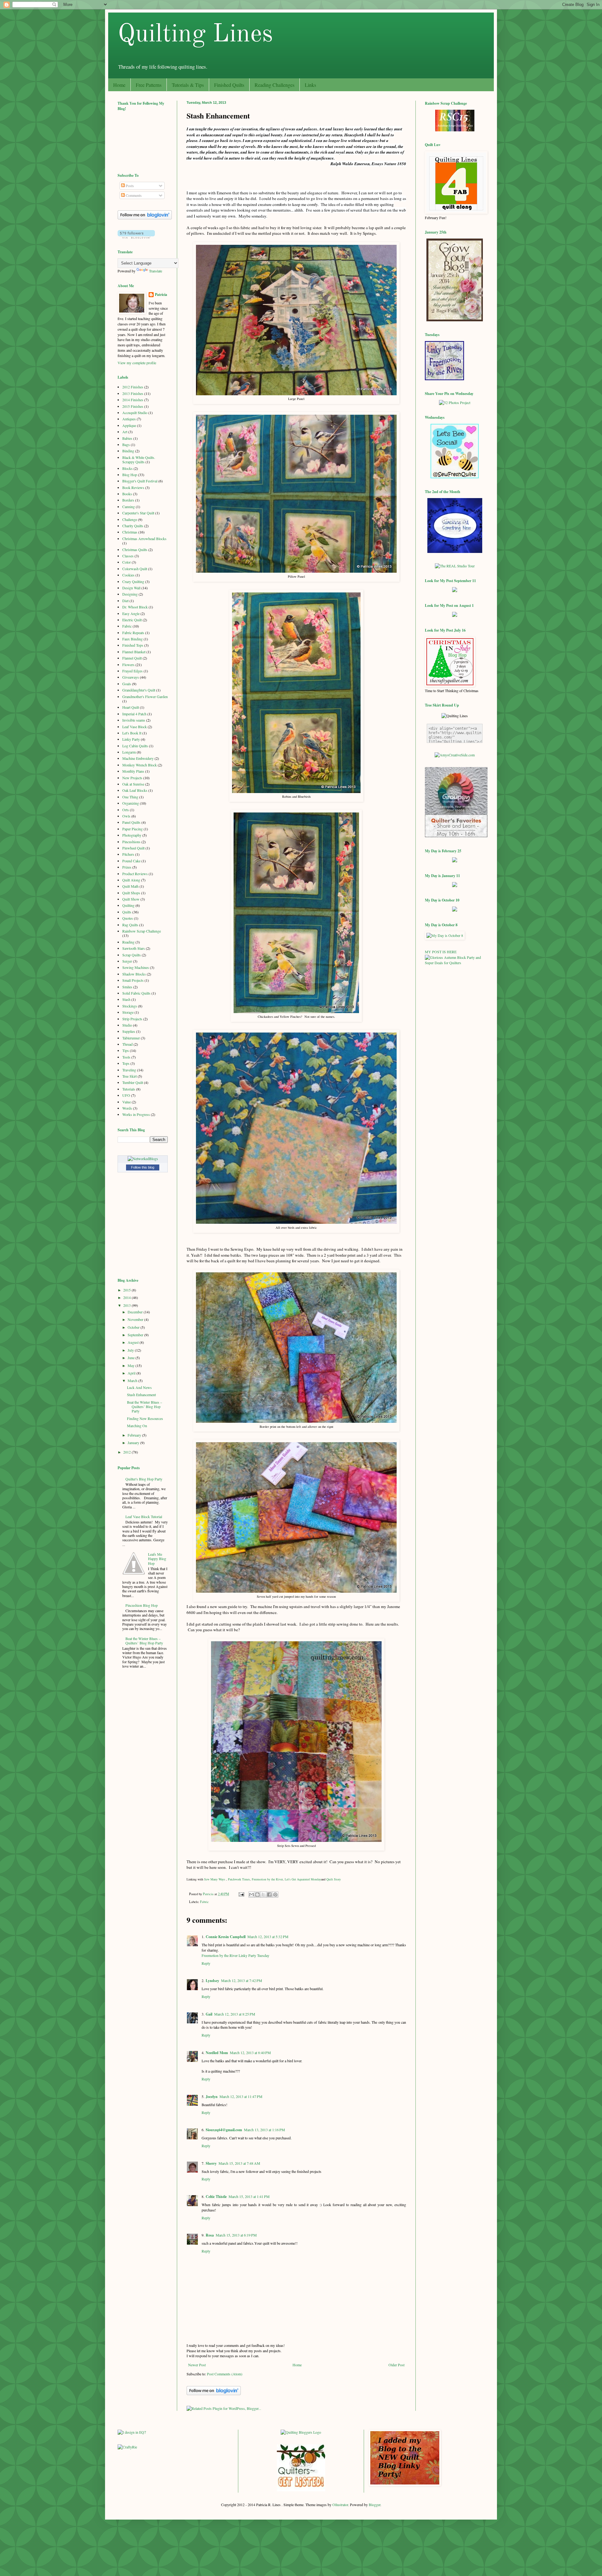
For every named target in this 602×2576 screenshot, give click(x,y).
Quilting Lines (195, 35)
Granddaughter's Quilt (139, 690)
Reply (206, 1963)
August (134, 1342)
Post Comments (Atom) (225, 2374)
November (136, 1319)
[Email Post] (241, 1894)
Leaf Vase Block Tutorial (144, 1517)
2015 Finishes (133, 406)
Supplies (129, 1031)
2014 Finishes (133, 400)
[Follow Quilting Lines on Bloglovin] (214, 2394)
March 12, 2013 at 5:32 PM (268, 1937)
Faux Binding (132, 639)
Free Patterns (149, 85)
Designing (130, 594)
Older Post (396, 2365)
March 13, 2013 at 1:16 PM (264, 2130)
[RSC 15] (455, 130)
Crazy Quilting (133, 581)
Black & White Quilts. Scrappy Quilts (139, 460)
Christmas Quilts (135, 549)
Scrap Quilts (132, 955)
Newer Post (197, 2365)
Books (127, 494)
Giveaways (131, 677)
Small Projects (133, 980)
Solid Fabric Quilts (136, 993)
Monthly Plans (133, 771)
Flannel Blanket (134, 652)
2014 (127, 1297)
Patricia (161, 295)
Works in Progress (136, 1114)
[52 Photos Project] (455, 402)
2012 (127, 1452)
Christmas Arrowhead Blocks (144, 539)
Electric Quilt (132, 620)
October (134, 1327)
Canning (129, 507)
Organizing (131, 803)
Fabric (204, 1902)
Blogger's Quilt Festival (140, 481)
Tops (126, 1063)
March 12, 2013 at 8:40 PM (250, 2053)
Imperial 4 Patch (134, 714)
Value (127, 1102)
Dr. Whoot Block (135, 607)
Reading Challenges (275, 85)
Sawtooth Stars (134, 948)
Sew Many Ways (215, 1879)
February (135, 1435)
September (136, 1335)
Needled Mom (217, 2053)
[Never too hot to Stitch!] (455, 551)
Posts (129, 186)
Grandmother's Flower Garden (145, 697)
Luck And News (139, 1387)
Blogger (375, 2505)
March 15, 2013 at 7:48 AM (239, 2163)
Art (125, 432)
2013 (127, 1305)
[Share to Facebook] (269, 1895)
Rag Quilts (130, 925)
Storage (128, 1012)
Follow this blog (143, 1167)
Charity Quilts (133, 526)
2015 (127, 1290)
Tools (126, 1057)
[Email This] (251, 1895)
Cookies (128, 575)
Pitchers (128, 854)
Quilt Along (131, 880)
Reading (128, 942)
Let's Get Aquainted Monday (303, 1879)
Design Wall (131, 588)
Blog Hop (130, 475)
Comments (133, 195)
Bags (126, 444)
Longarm (129, 752)
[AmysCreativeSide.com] (455, 755)
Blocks (127, 468)
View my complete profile (137, 363)
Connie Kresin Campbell (226, 1937)
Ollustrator (340, 2505)
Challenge (130, 519)
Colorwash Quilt (135, 569)
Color (127, 562)
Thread (127, 1044)
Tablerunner (131, 1038)
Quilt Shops (131, 893)
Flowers (128, 665)
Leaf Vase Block (135, 727)
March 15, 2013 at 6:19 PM (236, 2235)
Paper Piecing (132, 829)
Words (127, 1108)
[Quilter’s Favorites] (456, 836)
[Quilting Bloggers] (301, 2432)
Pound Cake (131, 861)
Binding (128, 451)
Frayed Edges (132, 671)
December (136, 1312)
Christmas (130, 532)
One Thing (130, 797)
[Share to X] (263, 1895)
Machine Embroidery (138, 758)
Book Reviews (133, 487)
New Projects (132, 778)
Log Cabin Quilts (135, 746)
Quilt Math (130, 886)
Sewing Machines (136, 967)
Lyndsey (212, 1981)
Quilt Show (131, 899)
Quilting (128, 905)
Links (310, 85)
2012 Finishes (133, 387)
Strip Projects (132, 1019)
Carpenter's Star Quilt (138, 513)
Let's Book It (132, 733)
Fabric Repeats (133, 633)
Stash (126, 999)
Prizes (127, 867)
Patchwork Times (239, 1879)
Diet (125, 601)
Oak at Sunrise (133, 784)
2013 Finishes (133, 393)
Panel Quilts (131, 822)
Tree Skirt (129, 1076)
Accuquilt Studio (135, 413)
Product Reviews (135, 874)
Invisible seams (134, 720)
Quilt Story (334, 1879)
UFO (126, 1095)
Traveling (129, 1070)
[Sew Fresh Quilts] (455, 477)
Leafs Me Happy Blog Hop (157, 1559)
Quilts (127, 912)
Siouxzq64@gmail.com (224, 2130)
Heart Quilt (131, 707)
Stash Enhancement (141, 1395)
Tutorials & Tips (188, 85)
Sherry (211, 2163)
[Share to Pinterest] (275, 1895)
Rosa (210, 2235)
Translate (156, 271)
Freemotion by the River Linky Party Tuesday (235, 1955)
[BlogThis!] (257, 1895)
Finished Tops (133, 645)
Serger (127, 961)
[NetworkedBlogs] (143, 1159)
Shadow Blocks (134, 974)
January (134, 1443)
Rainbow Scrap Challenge (142, 931)
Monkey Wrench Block (140, 765)
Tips (126, 1050)
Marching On (137, 1426)
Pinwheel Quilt (133, 848)
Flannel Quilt (132, 658)
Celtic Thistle (216, 2197)
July (131, 1350)
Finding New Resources (145, 1418)
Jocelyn (212, 2097)
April (132, 1373)
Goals (127, 684)
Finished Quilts (229, 85)
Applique (129, 425)
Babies (127, 438)
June (132, 1358)
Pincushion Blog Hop (142, 1605)
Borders (128, 500)
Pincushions (131, 842)
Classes (128, 556)
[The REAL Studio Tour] (455, 566)
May (132, 1365)
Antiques (129, 419)
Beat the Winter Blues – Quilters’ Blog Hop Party (145, 1407)
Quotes (128, 918)
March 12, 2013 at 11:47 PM (241, 2096)
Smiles (127, 987)
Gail (209, 2014)
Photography (132, 835)
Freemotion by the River (267, 1879)
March (133, 1380)
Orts (126, 810)
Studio (127, 1025)
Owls (126, 816)
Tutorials (129, 1089)
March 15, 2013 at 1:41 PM (249, 2196)
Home (119, 85)
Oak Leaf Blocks (135, 790)
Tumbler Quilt (133, 1082)
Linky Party (131, 739)
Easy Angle (131, 613)
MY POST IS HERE (441, 952)
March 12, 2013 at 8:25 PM (235, 2014)
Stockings (130, 1006)
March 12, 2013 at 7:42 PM (242, 1980)
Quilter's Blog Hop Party (144, 1479)
